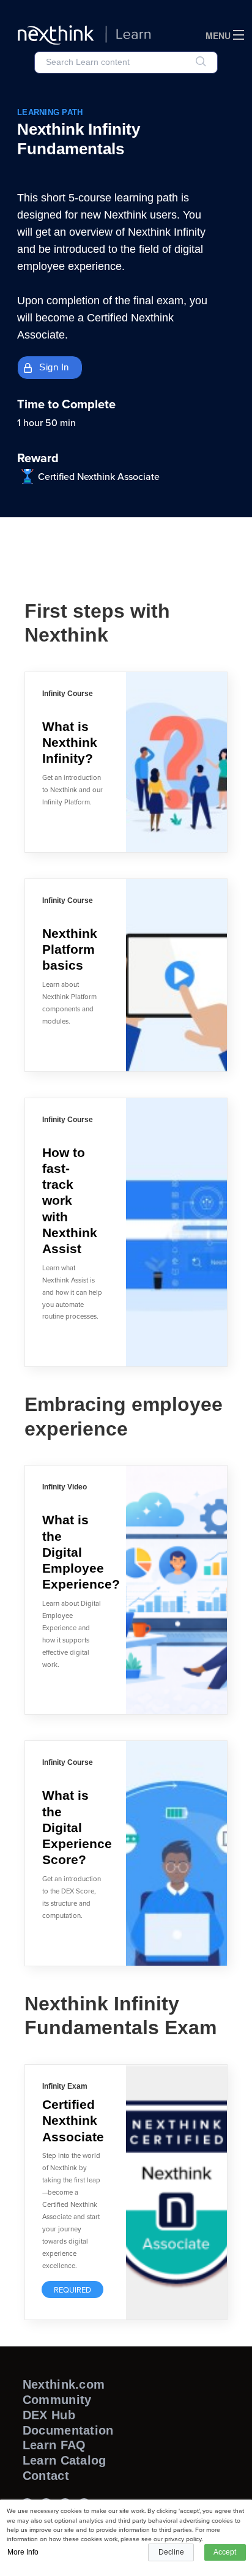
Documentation (68, 2430)
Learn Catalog (65, 2460)
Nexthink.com (64, 2384)
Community (57, 2400)
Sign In (54, 367)
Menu (218, 36)
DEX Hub (49, 2415)
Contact (46, 2476)
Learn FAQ (54, 2445)
